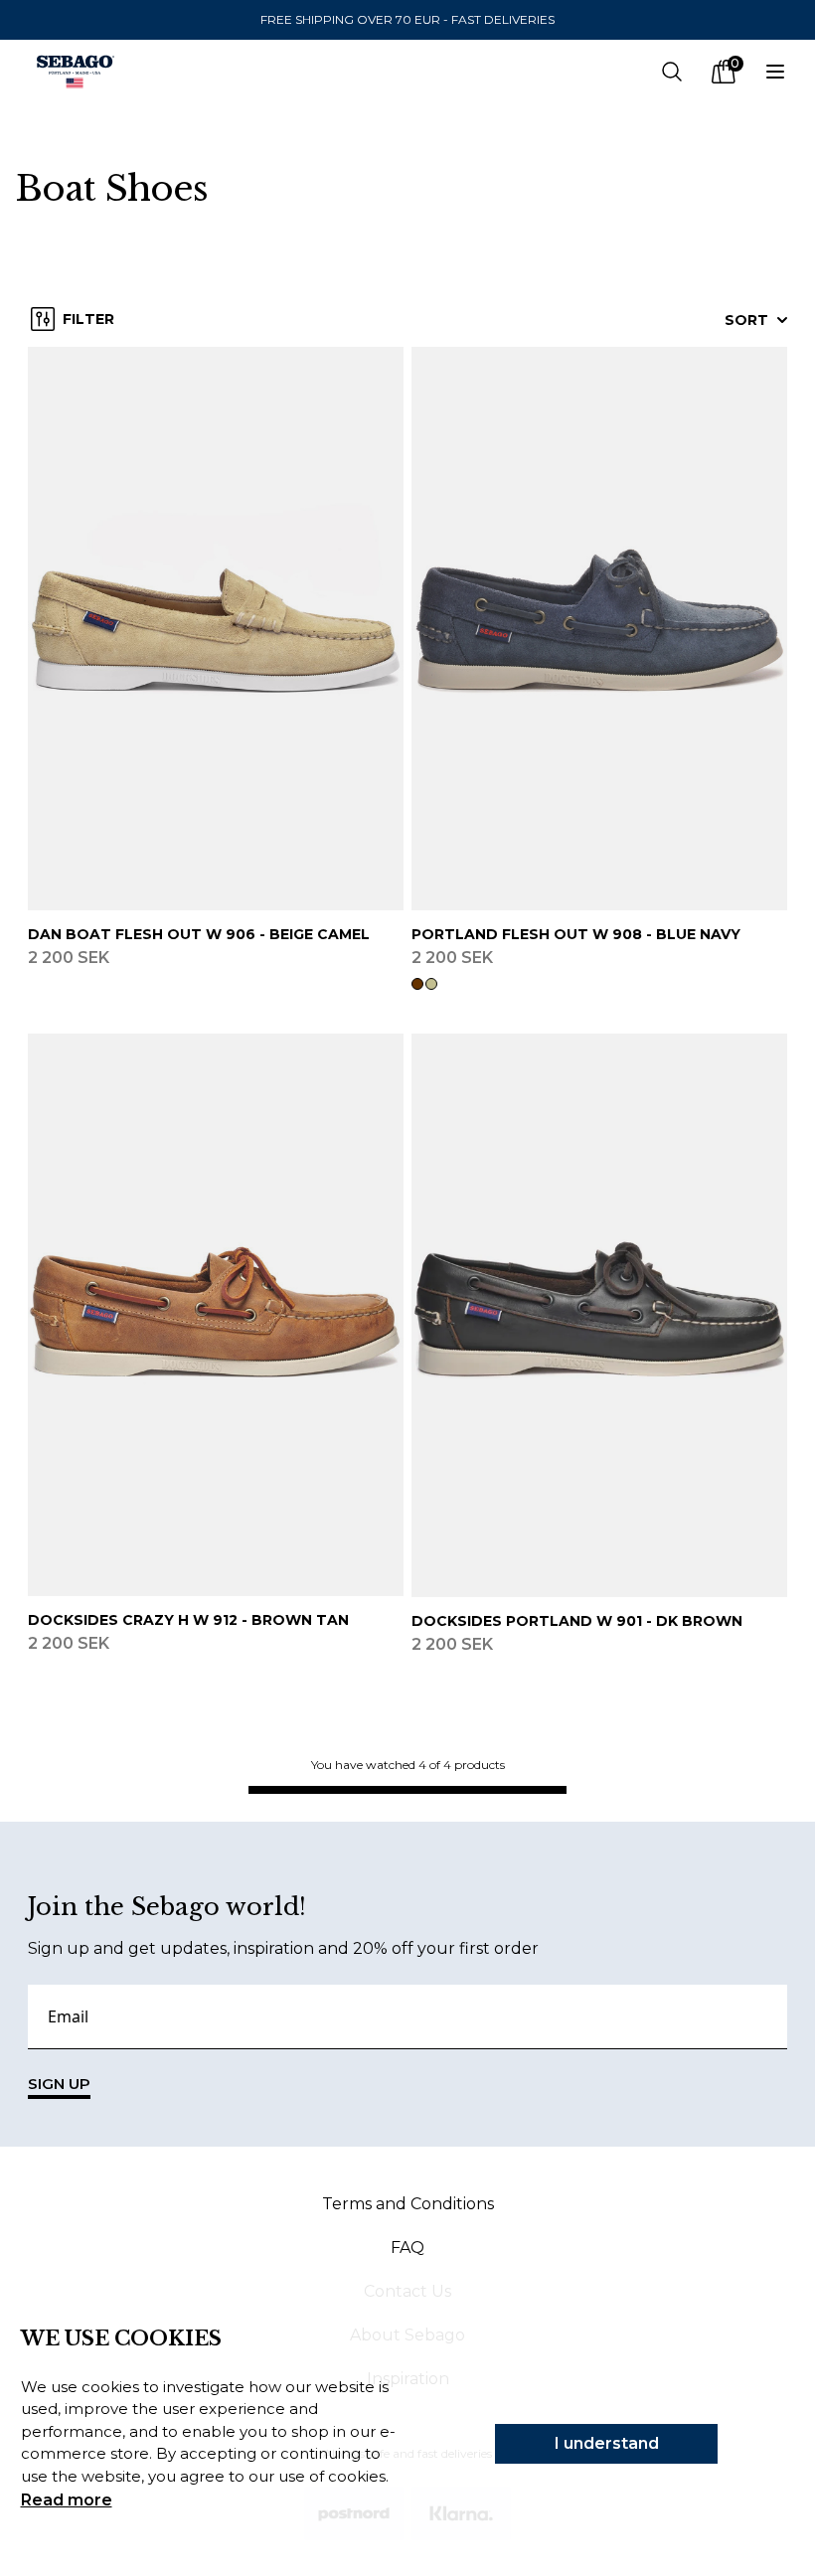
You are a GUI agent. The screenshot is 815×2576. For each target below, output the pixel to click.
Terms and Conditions (408, 2204)
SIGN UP (59, 2084)
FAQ (407, 2248)
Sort (746, 320)
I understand (607, 2443)
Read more (67, 2500)
